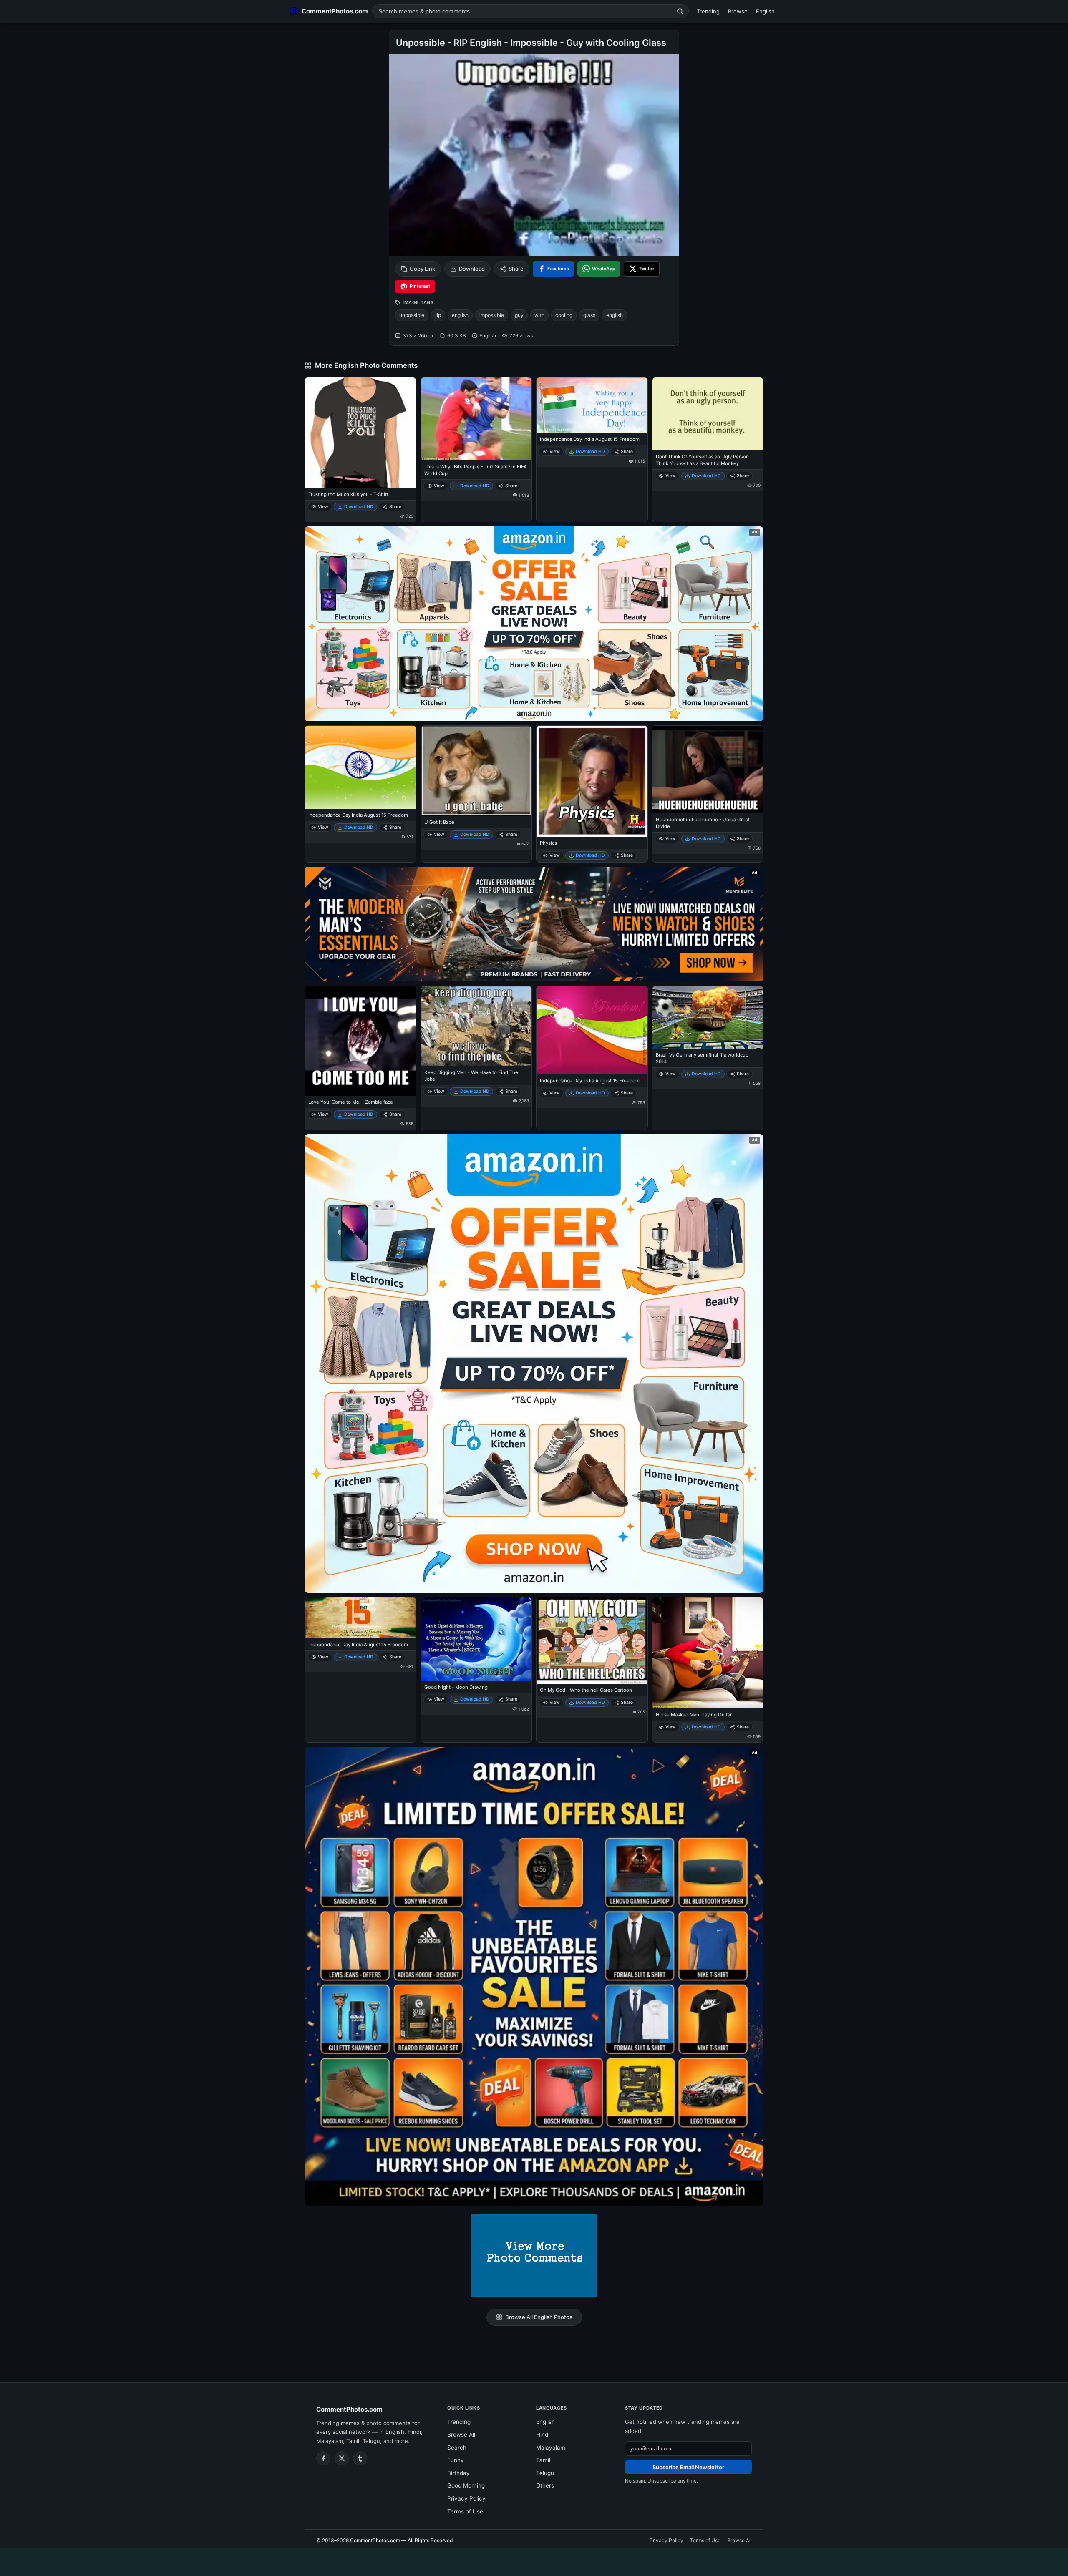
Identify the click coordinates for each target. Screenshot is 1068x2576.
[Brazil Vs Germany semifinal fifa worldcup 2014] (708, 1017)
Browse (738, 11)
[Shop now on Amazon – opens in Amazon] (534, 1363)
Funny (456, 2460)
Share (516, 269)
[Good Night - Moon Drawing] (476, 1639)
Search (457, 2448)
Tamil (543, 2460)
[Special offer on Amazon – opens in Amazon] (534, 624)
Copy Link (422, 269)
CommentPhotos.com (349, 2409)
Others (545, 2485)
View (323, 507)
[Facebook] (323, 2458)
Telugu (545, 2473)
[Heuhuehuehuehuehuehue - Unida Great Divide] (708, 770)
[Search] (680, 11)
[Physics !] (592, 781)
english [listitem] (460, 315)
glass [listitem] (589, 315)
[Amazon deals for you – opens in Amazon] (534, 924)
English (765, 11)
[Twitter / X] (342, 2458)
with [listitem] (539, 315)
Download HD (359, 507)
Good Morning (466, 2485)
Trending (708, 11)
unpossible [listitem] (412, 315)
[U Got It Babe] (476, 771)
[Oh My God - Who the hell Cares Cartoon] (592, 1641)
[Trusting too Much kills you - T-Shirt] (360, 433)
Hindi (543, 2435)
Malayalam (551, 2448)
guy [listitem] (519, 315)
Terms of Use (465, 2511)
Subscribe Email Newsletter (688, 2467)
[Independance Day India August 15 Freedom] (592, 405)
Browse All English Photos (539, 2317)
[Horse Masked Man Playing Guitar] (708, 1653)
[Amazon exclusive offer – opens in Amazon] (534, 1976)
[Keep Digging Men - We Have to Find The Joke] (476, 1026)
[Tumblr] (360, 2458)
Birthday (458, 2473)
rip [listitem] (438, 315)
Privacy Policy (466, 2498)
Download (472, 269)
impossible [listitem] (492, 315)
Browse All (461, 2435)
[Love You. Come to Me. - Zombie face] (360, 1041)
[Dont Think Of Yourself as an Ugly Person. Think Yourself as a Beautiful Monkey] (708, 414)
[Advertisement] (534, 2561)
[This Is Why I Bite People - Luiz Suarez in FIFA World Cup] (476, 419)
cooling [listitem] (564, 315)
